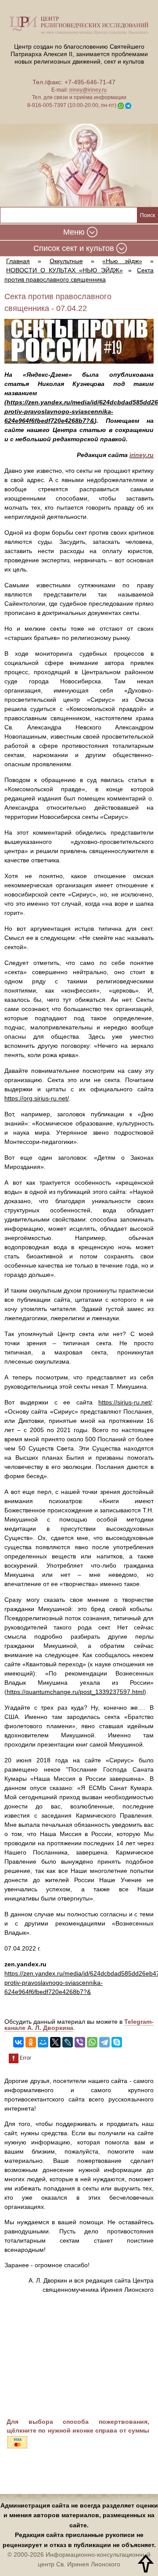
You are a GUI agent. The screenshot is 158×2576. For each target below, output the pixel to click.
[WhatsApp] (92, 2042)
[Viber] (80, 2042)
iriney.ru (142, 455)
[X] (55, 2042)
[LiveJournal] (68, 2042)
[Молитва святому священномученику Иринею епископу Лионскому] (79, 166)
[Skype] (117, 2042)
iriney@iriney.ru (88, 90)
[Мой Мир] (43, 2042)
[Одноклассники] (31, 2042)
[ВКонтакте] (18, 2042)
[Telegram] (104, 2042)
